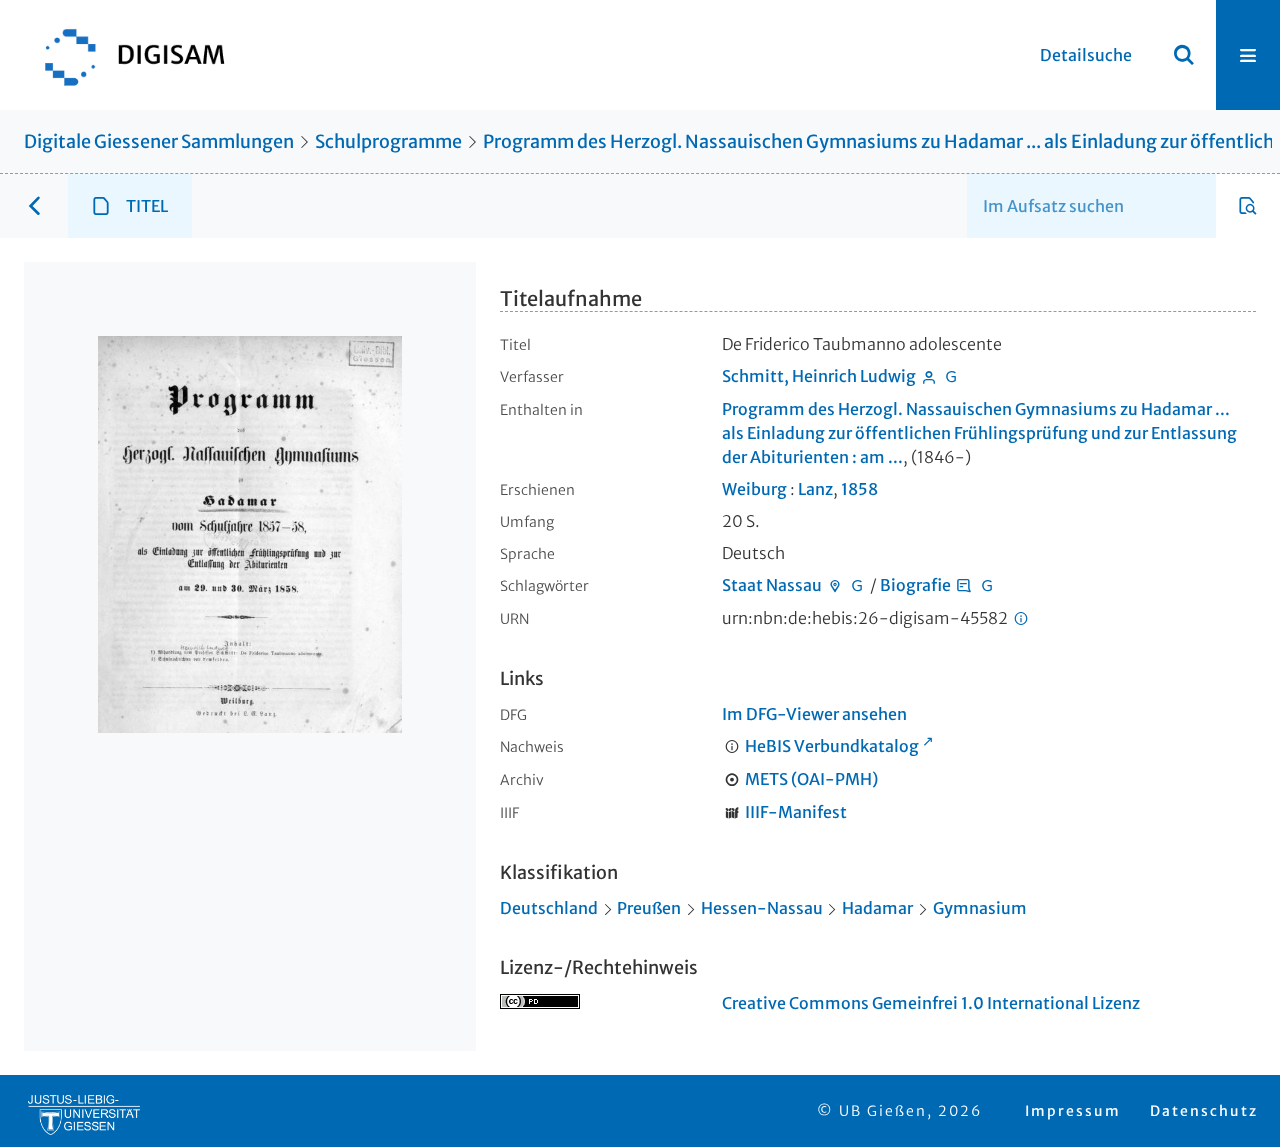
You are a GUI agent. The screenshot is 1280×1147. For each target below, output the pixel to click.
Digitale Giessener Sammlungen (159, 141)
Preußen (649, 908)
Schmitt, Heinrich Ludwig (819, 376)
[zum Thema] (964, 585)
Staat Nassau (772, 585)
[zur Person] (929, 376)
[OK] (1184, 55)
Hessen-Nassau (762, 908)
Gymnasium (980, 908)
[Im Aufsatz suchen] (1248, 206)
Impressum (1073, 1111)
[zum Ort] (835, 585)
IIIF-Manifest (796, 812)
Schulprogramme (388, 141)
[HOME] (125, 55)
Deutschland (549, 908)
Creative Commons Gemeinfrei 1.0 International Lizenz (931, 1003)
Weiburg (754, 489)
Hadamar (877, 908)
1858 (859, 489)
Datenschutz (1204, 1111)
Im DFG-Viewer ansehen (814, 714)
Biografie (915, 585)
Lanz (815, 489)
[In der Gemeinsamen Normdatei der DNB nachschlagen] (952, 376)
